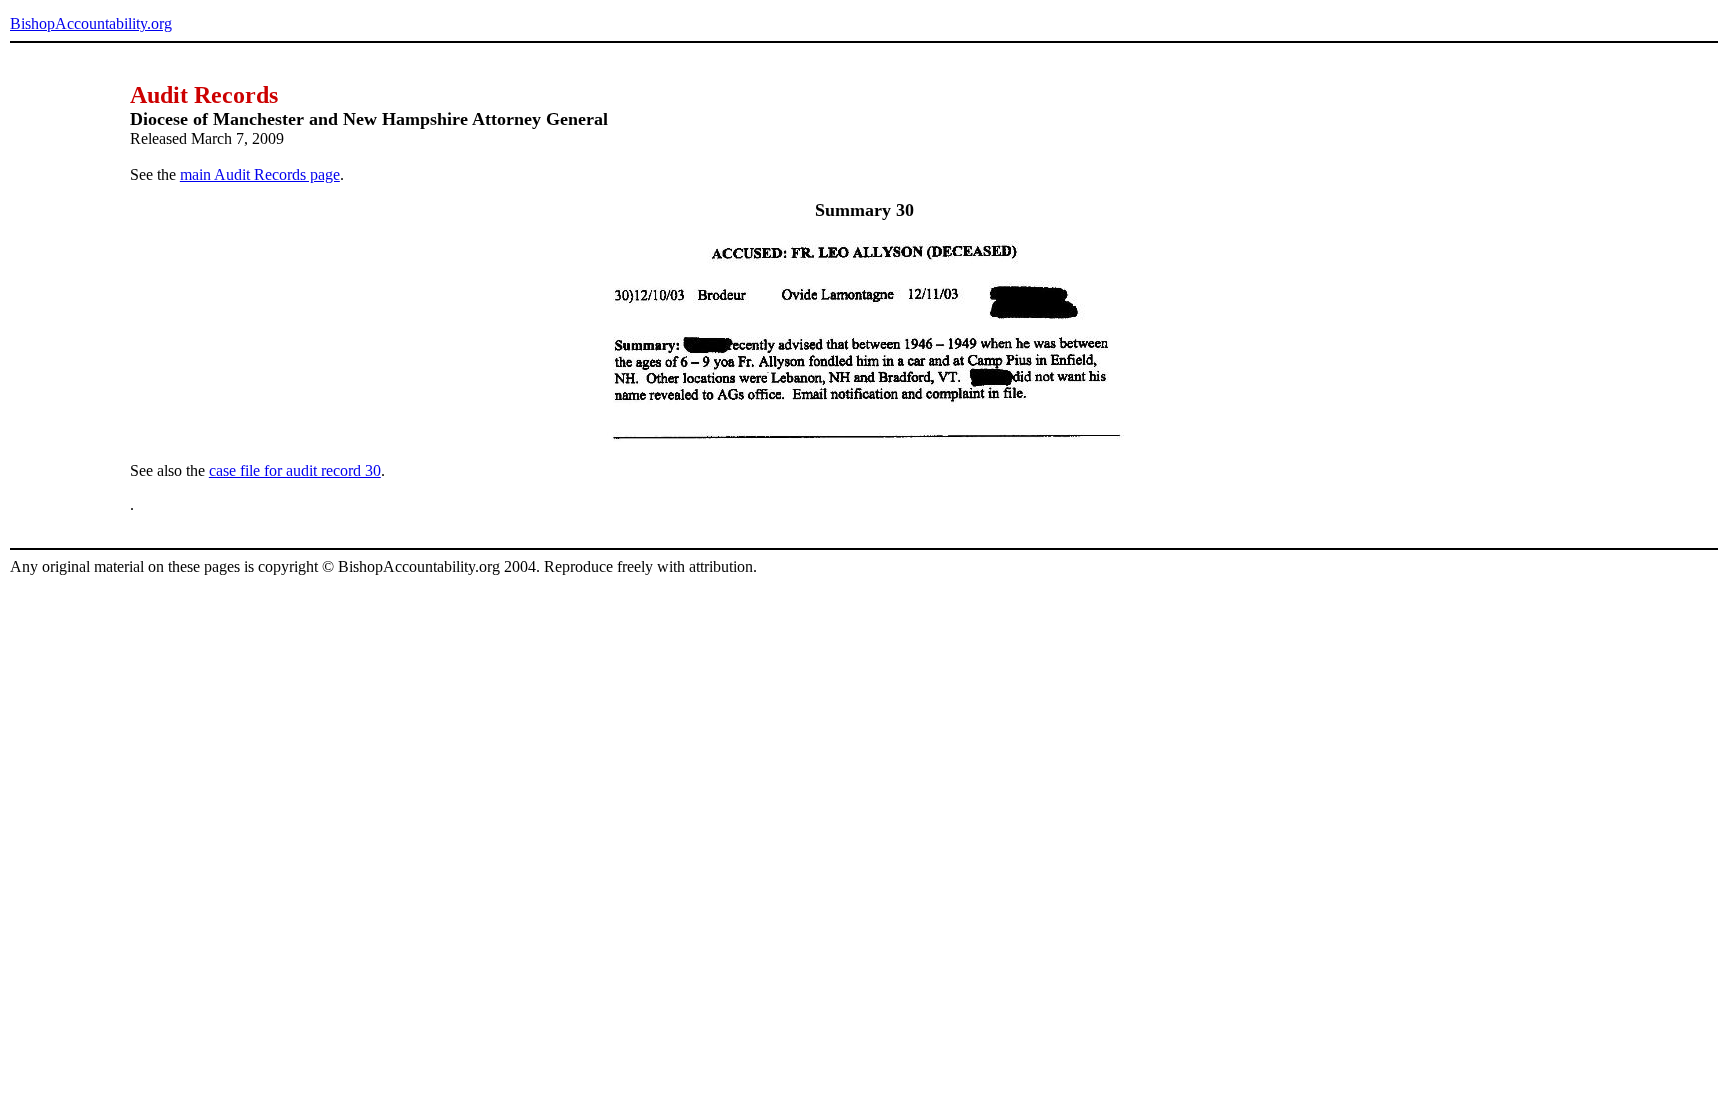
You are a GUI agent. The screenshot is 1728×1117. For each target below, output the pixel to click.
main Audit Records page (260, 174)
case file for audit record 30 (295, 470)
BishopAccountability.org (91, 23)
